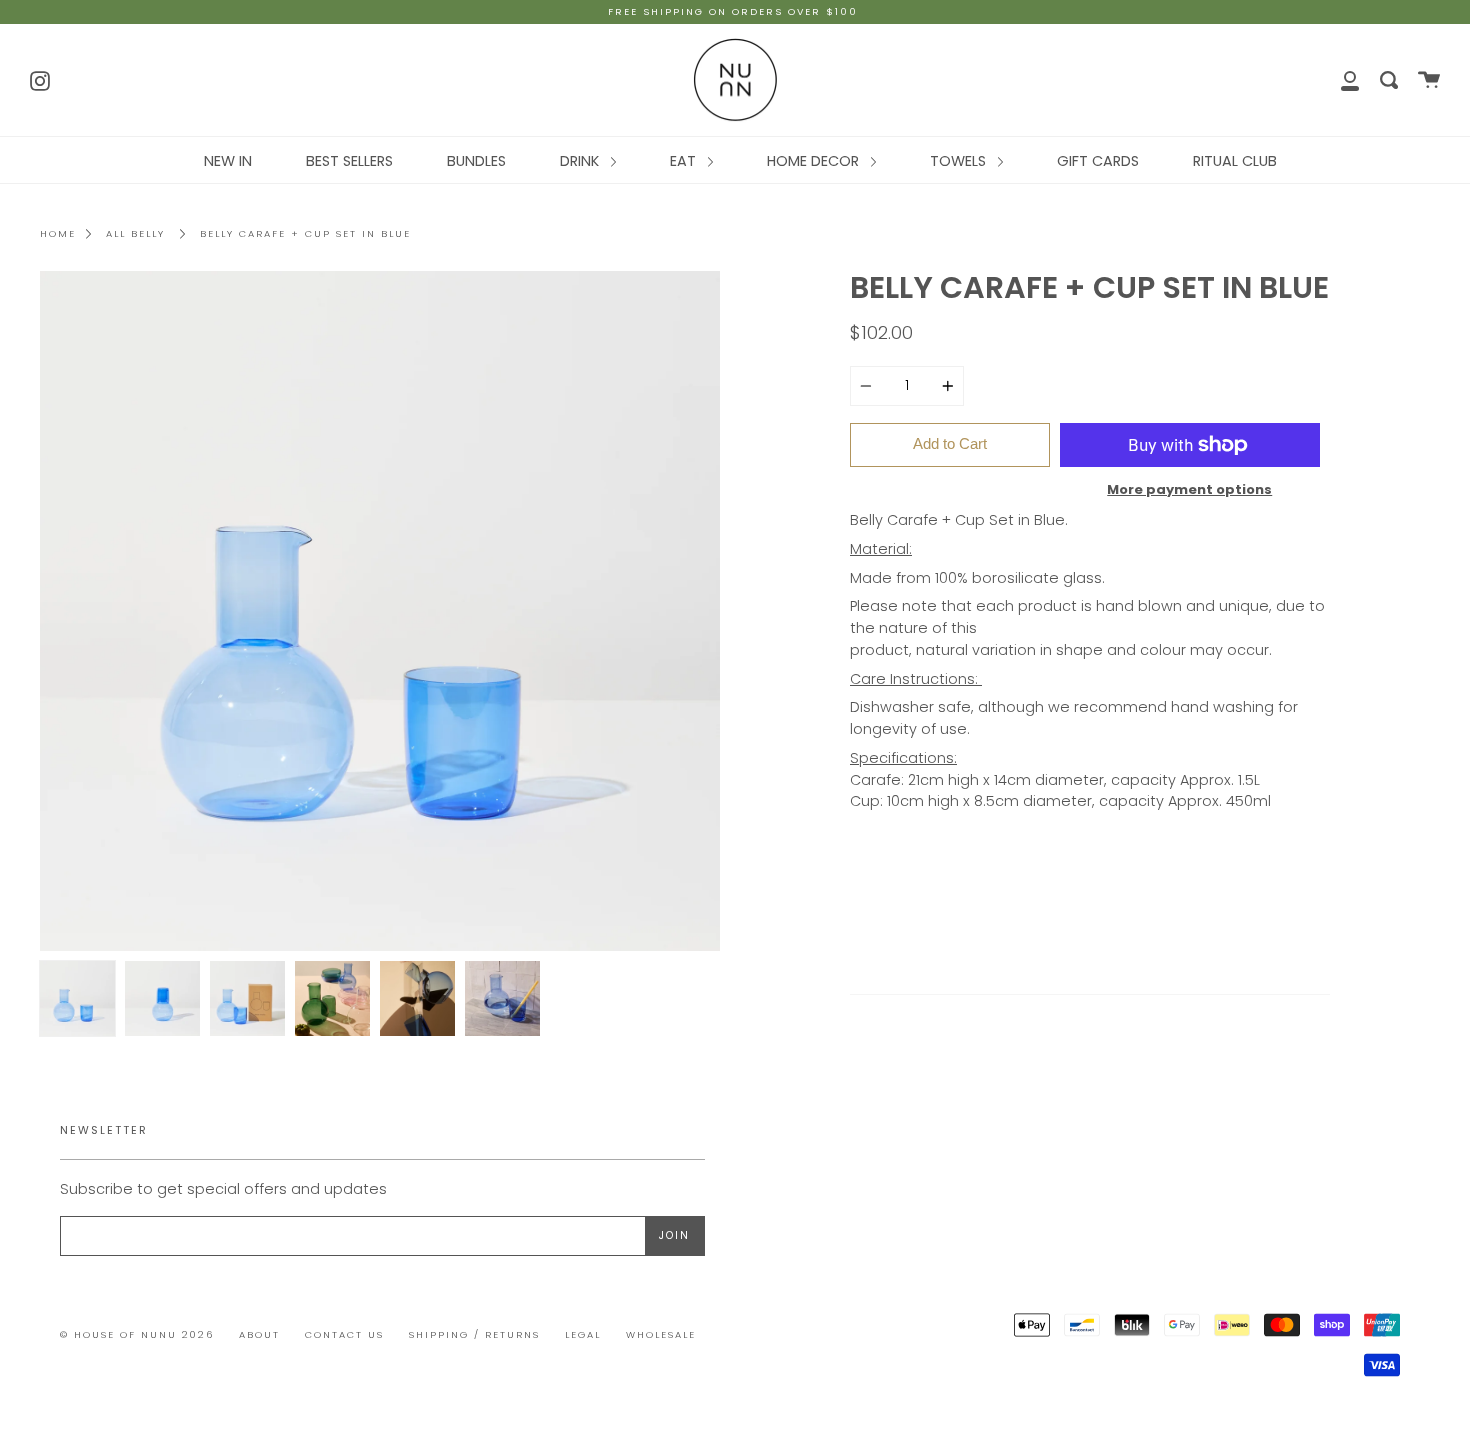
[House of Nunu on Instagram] (40, 79)
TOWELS (960, 161)
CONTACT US (344, 1334)
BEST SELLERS (349, 161)
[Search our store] (1389, 80)
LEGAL (583, 1334)
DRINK (581, 161)
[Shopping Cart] (1429, 80)
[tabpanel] (380, 611)
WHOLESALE (661, 1334)
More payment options (1189, 489)
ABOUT (259, 1334)
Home (58, 233)
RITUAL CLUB (1235, 161)
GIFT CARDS (1098, 161)
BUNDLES (476, 161)
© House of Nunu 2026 (137, 1334)
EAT (685, 161)
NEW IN (228, 161)
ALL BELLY (135, 233)
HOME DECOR (815, 161)
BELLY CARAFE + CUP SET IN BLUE (305, 233)
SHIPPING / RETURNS (474, 1334)
